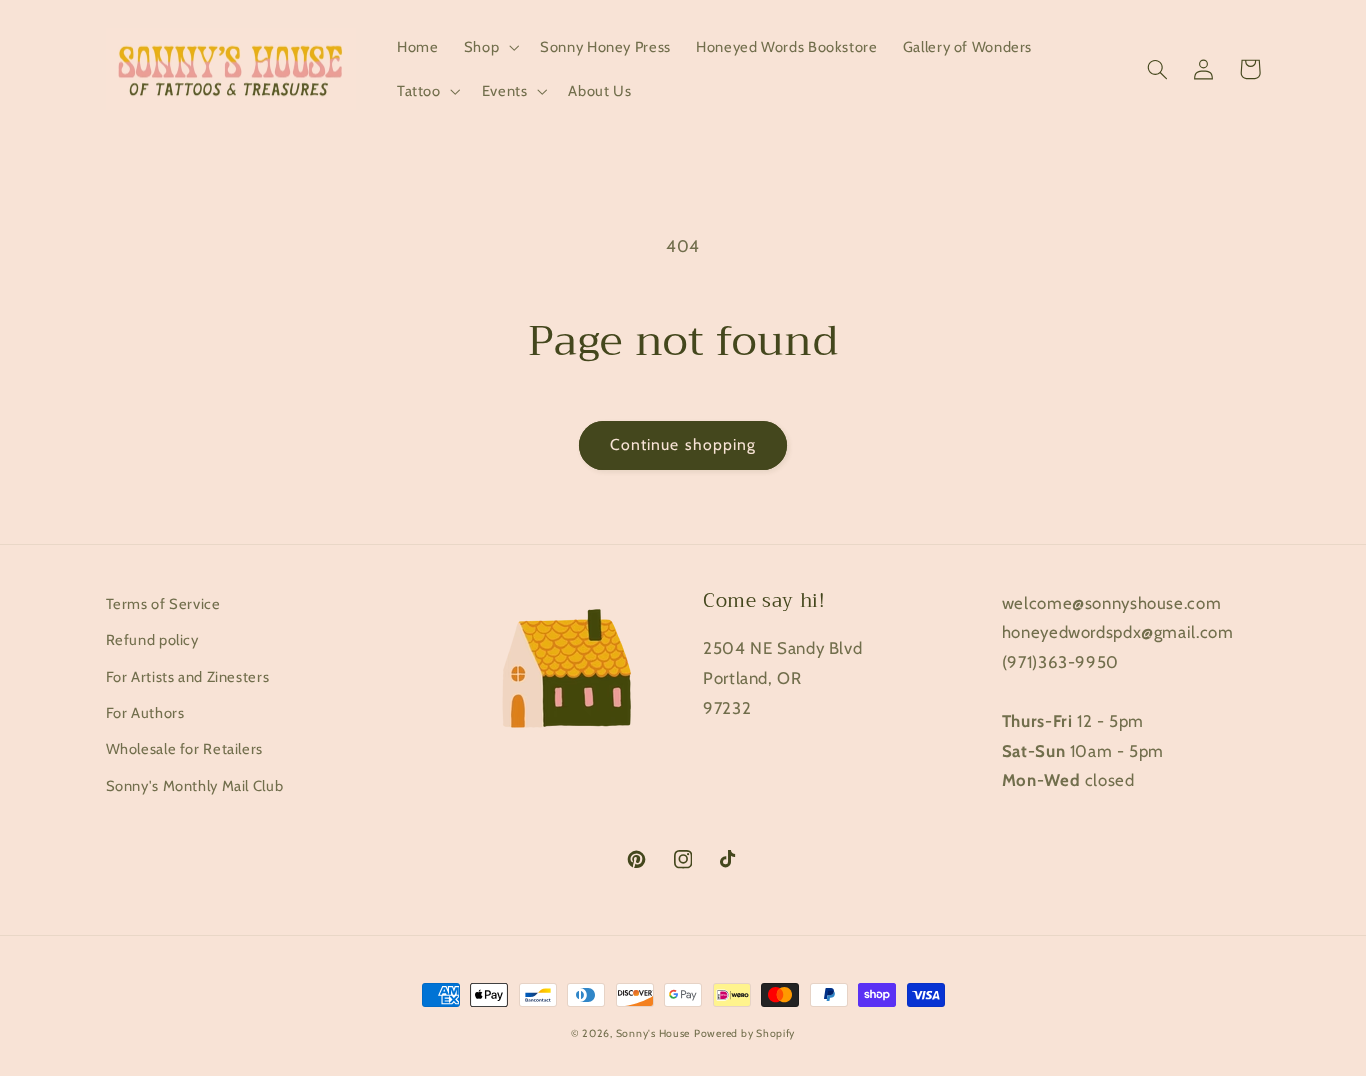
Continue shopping (683, 444)
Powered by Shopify (744, 1033)
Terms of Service (163, 604)
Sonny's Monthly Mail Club (195, 786)
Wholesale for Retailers (185, 749)
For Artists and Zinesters (188, 677)
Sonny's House (653, 1033)
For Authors (145, 713)
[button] (489, 47)
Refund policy (152, 640)
